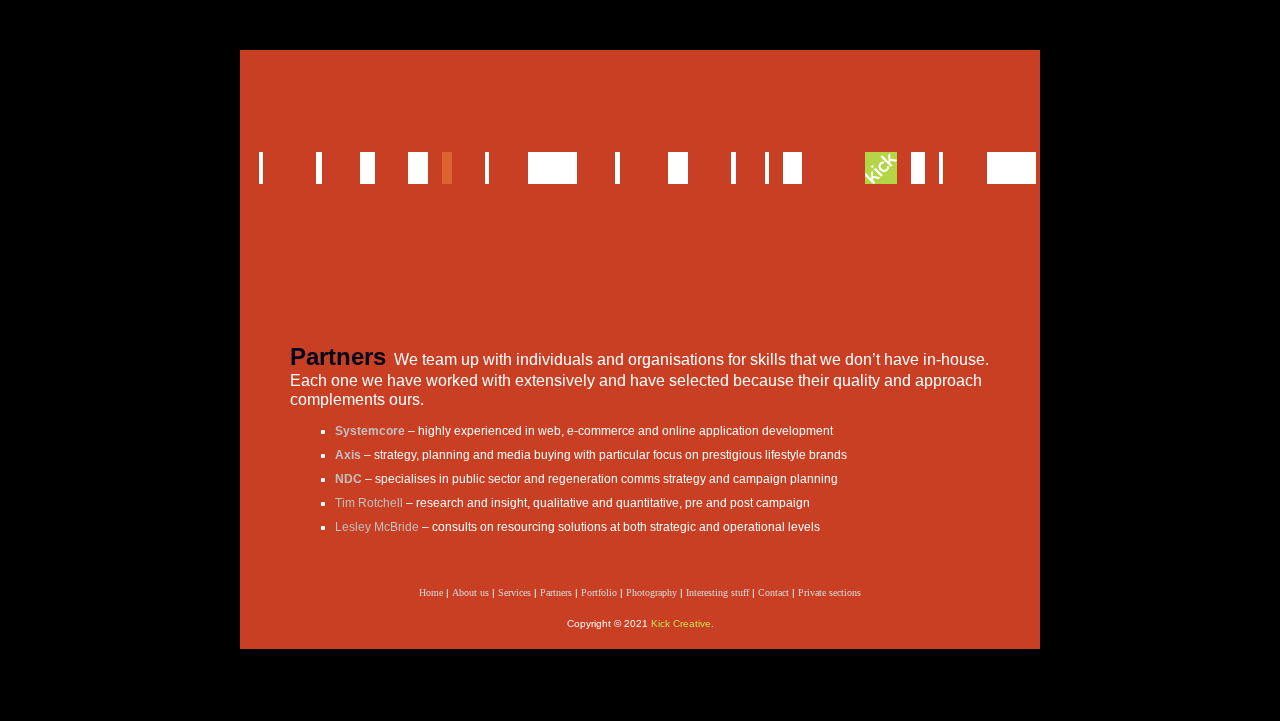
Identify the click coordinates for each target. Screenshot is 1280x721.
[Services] (367, 168)
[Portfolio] (552, 168)
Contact (773, 592)
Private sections (829, 592)
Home (431, 592)
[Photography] (678, 168)
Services (514, 592)
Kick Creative (681, 623)
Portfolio (599, 592)
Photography (651, 592)
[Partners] (447, 168)
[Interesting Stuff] (733, 168)
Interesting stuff (717, 592)
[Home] (261, 168)
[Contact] (793, 168)
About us (470, 592)
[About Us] (319, 168)
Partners (556, 592)
